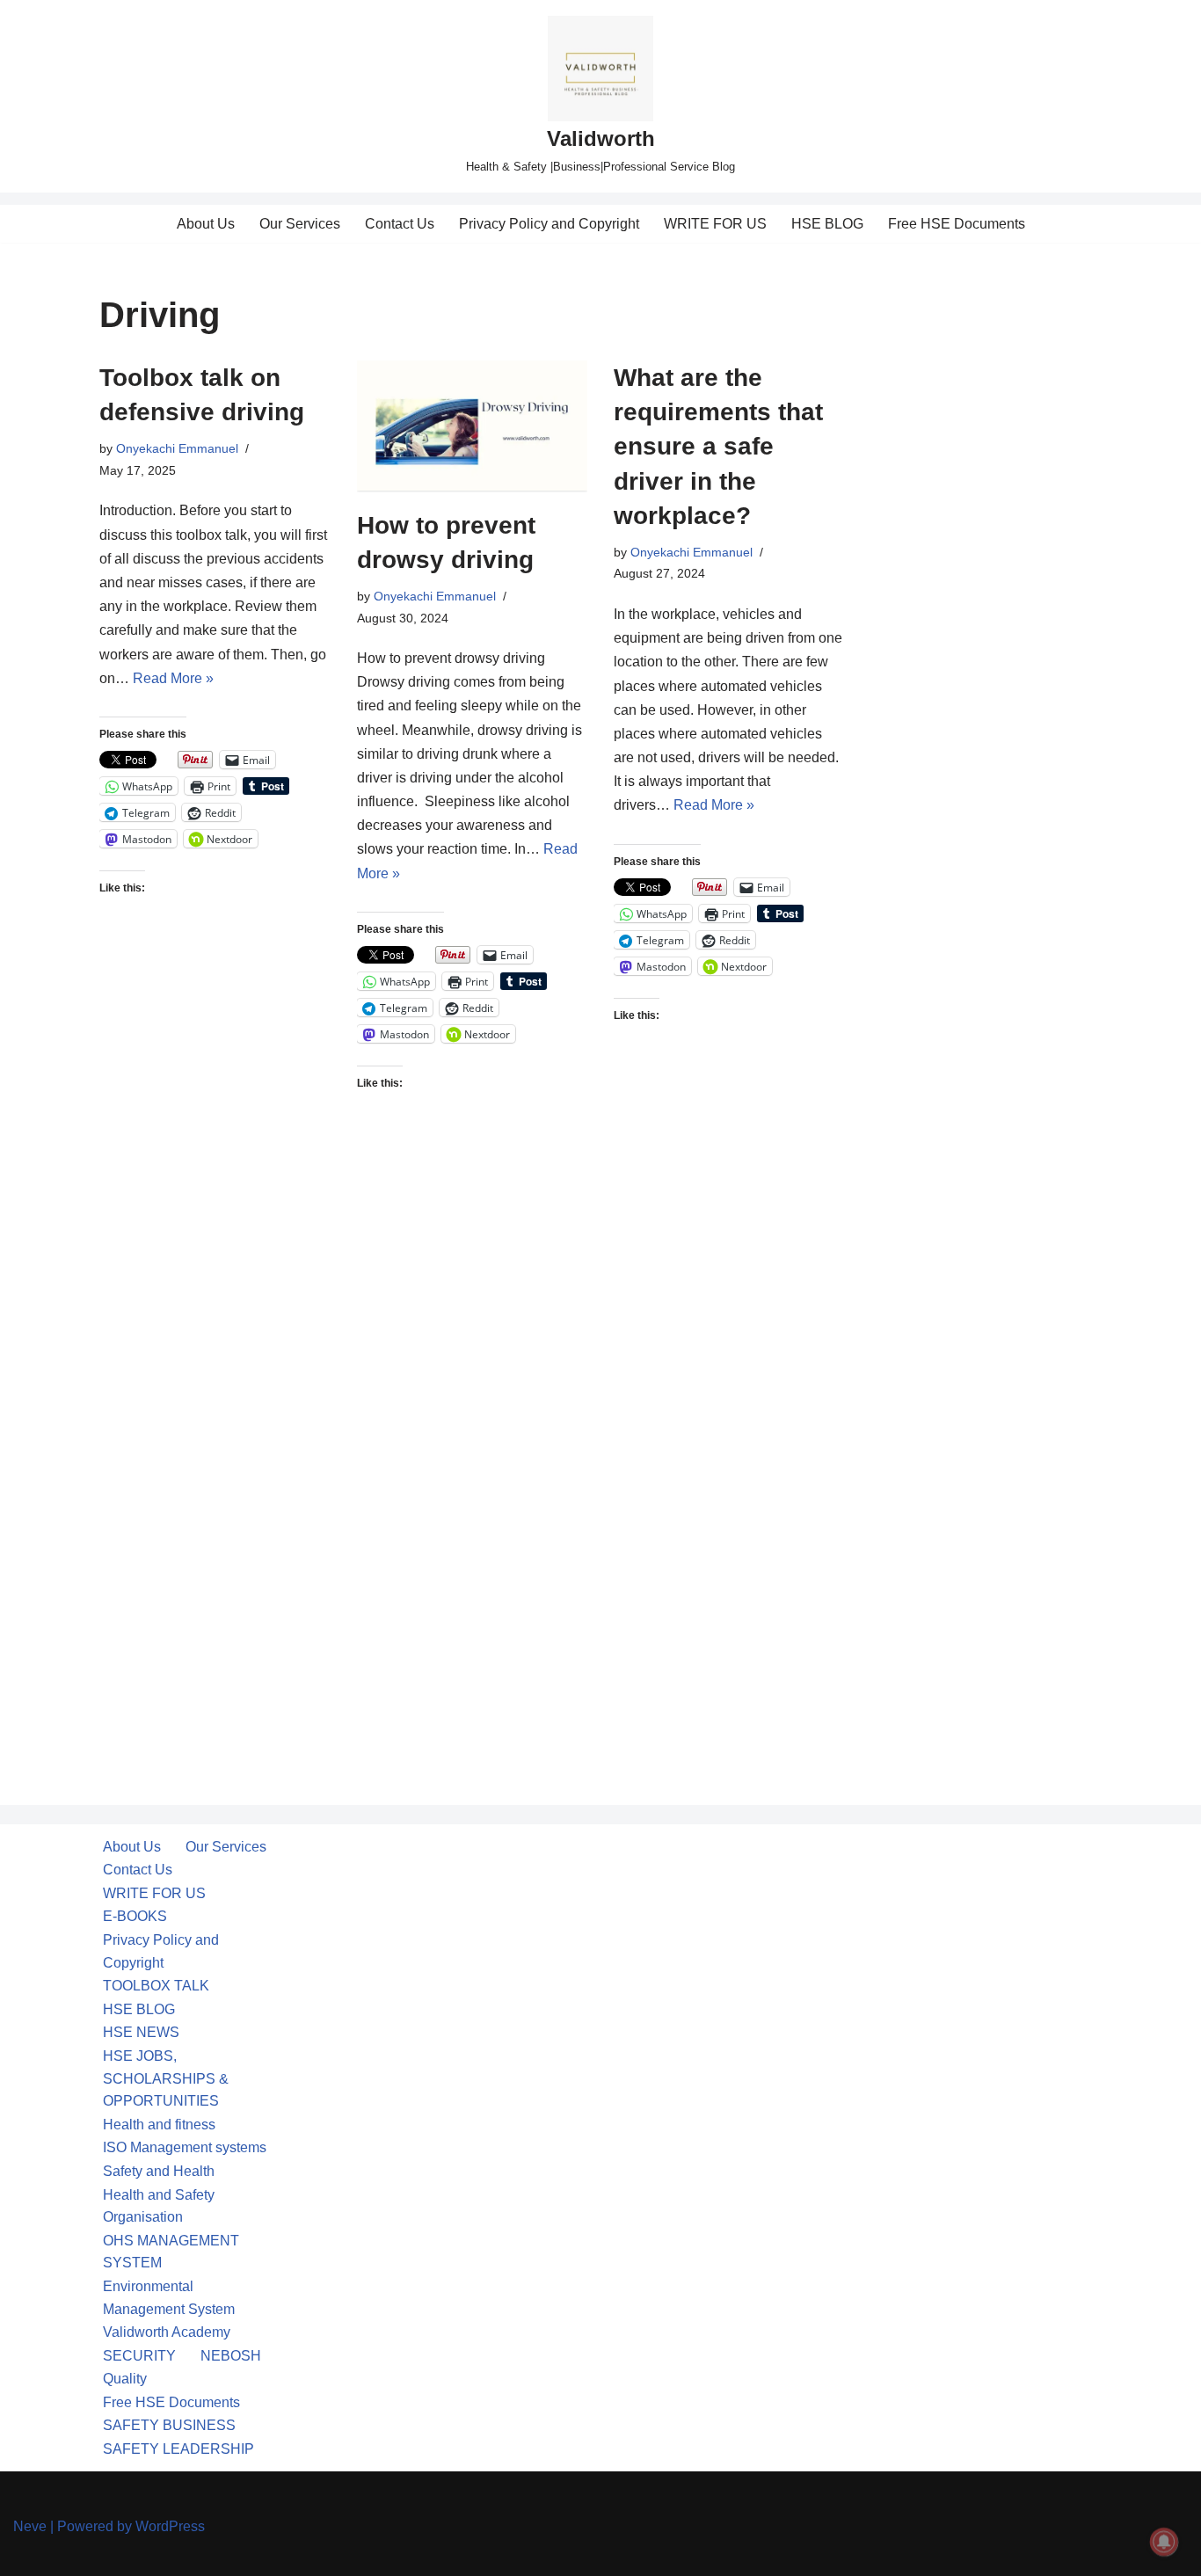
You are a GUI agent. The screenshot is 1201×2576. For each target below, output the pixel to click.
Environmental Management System (169, 2298)
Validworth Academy (167, 2332)
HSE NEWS (141, 2032)
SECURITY (139, 2356)
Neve (30, 2526)
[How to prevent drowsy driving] (473, 426)
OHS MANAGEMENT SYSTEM (171, 2252)
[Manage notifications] (1164, 2542)
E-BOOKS (135, 1916)
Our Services (300, 224)
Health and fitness (159, 2125)
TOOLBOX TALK (156, 1986)
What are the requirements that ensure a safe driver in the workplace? (718, 447)
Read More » (173, 678)
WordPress (170, 2526)
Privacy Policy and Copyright (549, 224)
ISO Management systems (185, 2147)
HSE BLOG (827, 224)
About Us (206, 224)
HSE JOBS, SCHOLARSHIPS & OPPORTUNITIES (166, 2078)
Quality (125, 2379)
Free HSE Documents (957, 224)
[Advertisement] (215, 1225)
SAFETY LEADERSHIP (178, 2449)
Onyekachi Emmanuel (177, 448)
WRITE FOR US (715, 224)
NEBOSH (231, 2356)
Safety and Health (159, 2171)
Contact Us (400, 224)
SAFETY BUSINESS (169, 2425)
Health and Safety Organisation (159, 2206)
